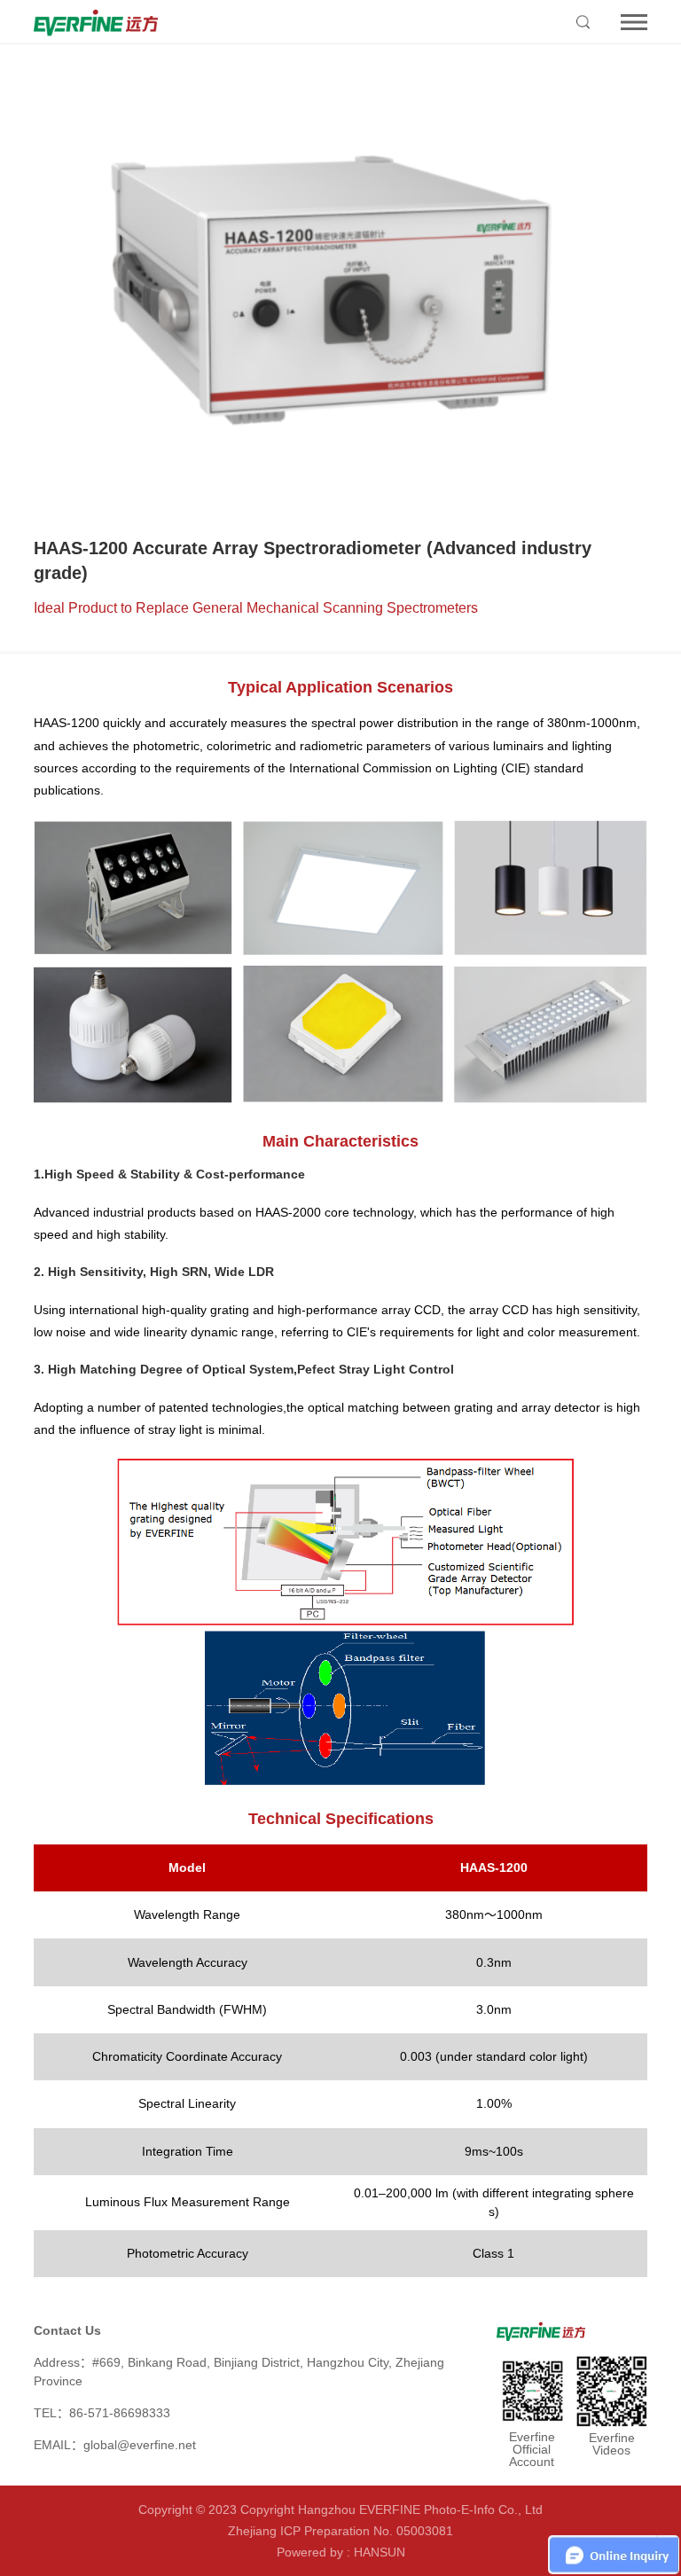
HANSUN (380, 2552)
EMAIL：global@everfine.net (115, 2445)
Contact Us (67, 2330)
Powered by (310, 2552)
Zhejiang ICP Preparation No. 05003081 (340, 2531)
